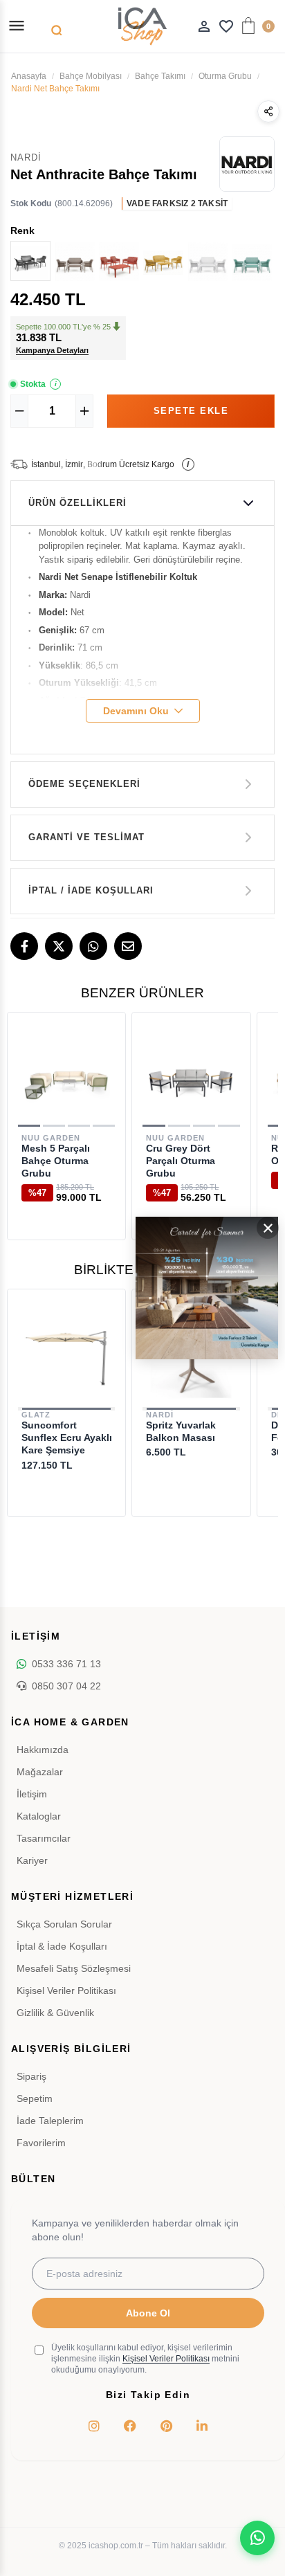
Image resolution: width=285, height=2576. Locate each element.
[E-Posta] (128, 946)
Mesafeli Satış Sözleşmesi (74, 1968)
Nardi (160, 1415)
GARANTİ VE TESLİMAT (86, 837)
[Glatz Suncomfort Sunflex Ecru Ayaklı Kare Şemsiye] (66, 1355)
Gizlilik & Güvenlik (55, 2013)
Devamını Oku (136, 711)
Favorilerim (41, 2143)
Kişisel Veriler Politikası (66, 1990)
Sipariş (31, 2076)
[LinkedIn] (202, 2426)
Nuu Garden (51, 1138)
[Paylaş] (268, 111)
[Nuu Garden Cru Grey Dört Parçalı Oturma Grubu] (191, 1078)
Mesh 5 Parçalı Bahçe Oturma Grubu (56, 1161)
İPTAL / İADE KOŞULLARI (91, 890)
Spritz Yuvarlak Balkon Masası (181, 1431)
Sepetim (35, 2098)
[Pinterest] (166, 2426)
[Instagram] (94, 2426)
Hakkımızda (43, 1750)
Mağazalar (40, 1772)
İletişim (32, 1794)
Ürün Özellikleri (77, 503)
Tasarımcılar (44, 1838)
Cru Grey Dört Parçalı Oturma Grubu (181, 1161)
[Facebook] (24, 946)
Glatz (36, 1415)
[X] (59, 946)
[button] (29, 1126)
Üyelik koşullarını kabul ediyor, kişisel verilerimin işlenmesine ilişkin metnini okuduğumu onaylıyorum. (145, 2359)
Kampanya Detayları (52, 350)
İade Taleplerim (50, 2121)
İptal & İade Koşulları (62, 1946)
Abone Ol (148, 2313)
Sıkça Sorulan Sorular (64, 1924)
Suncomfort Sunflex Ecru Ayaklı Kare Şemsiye (67, 1437)
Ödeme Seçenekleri (84, 784)
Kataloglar (39, 1816)
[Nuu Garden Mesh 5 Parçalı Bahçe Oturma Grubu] (66, 1078)
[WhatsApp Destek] (257, 2538)
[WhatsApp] (93, 946)
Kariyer (32, 1860)
